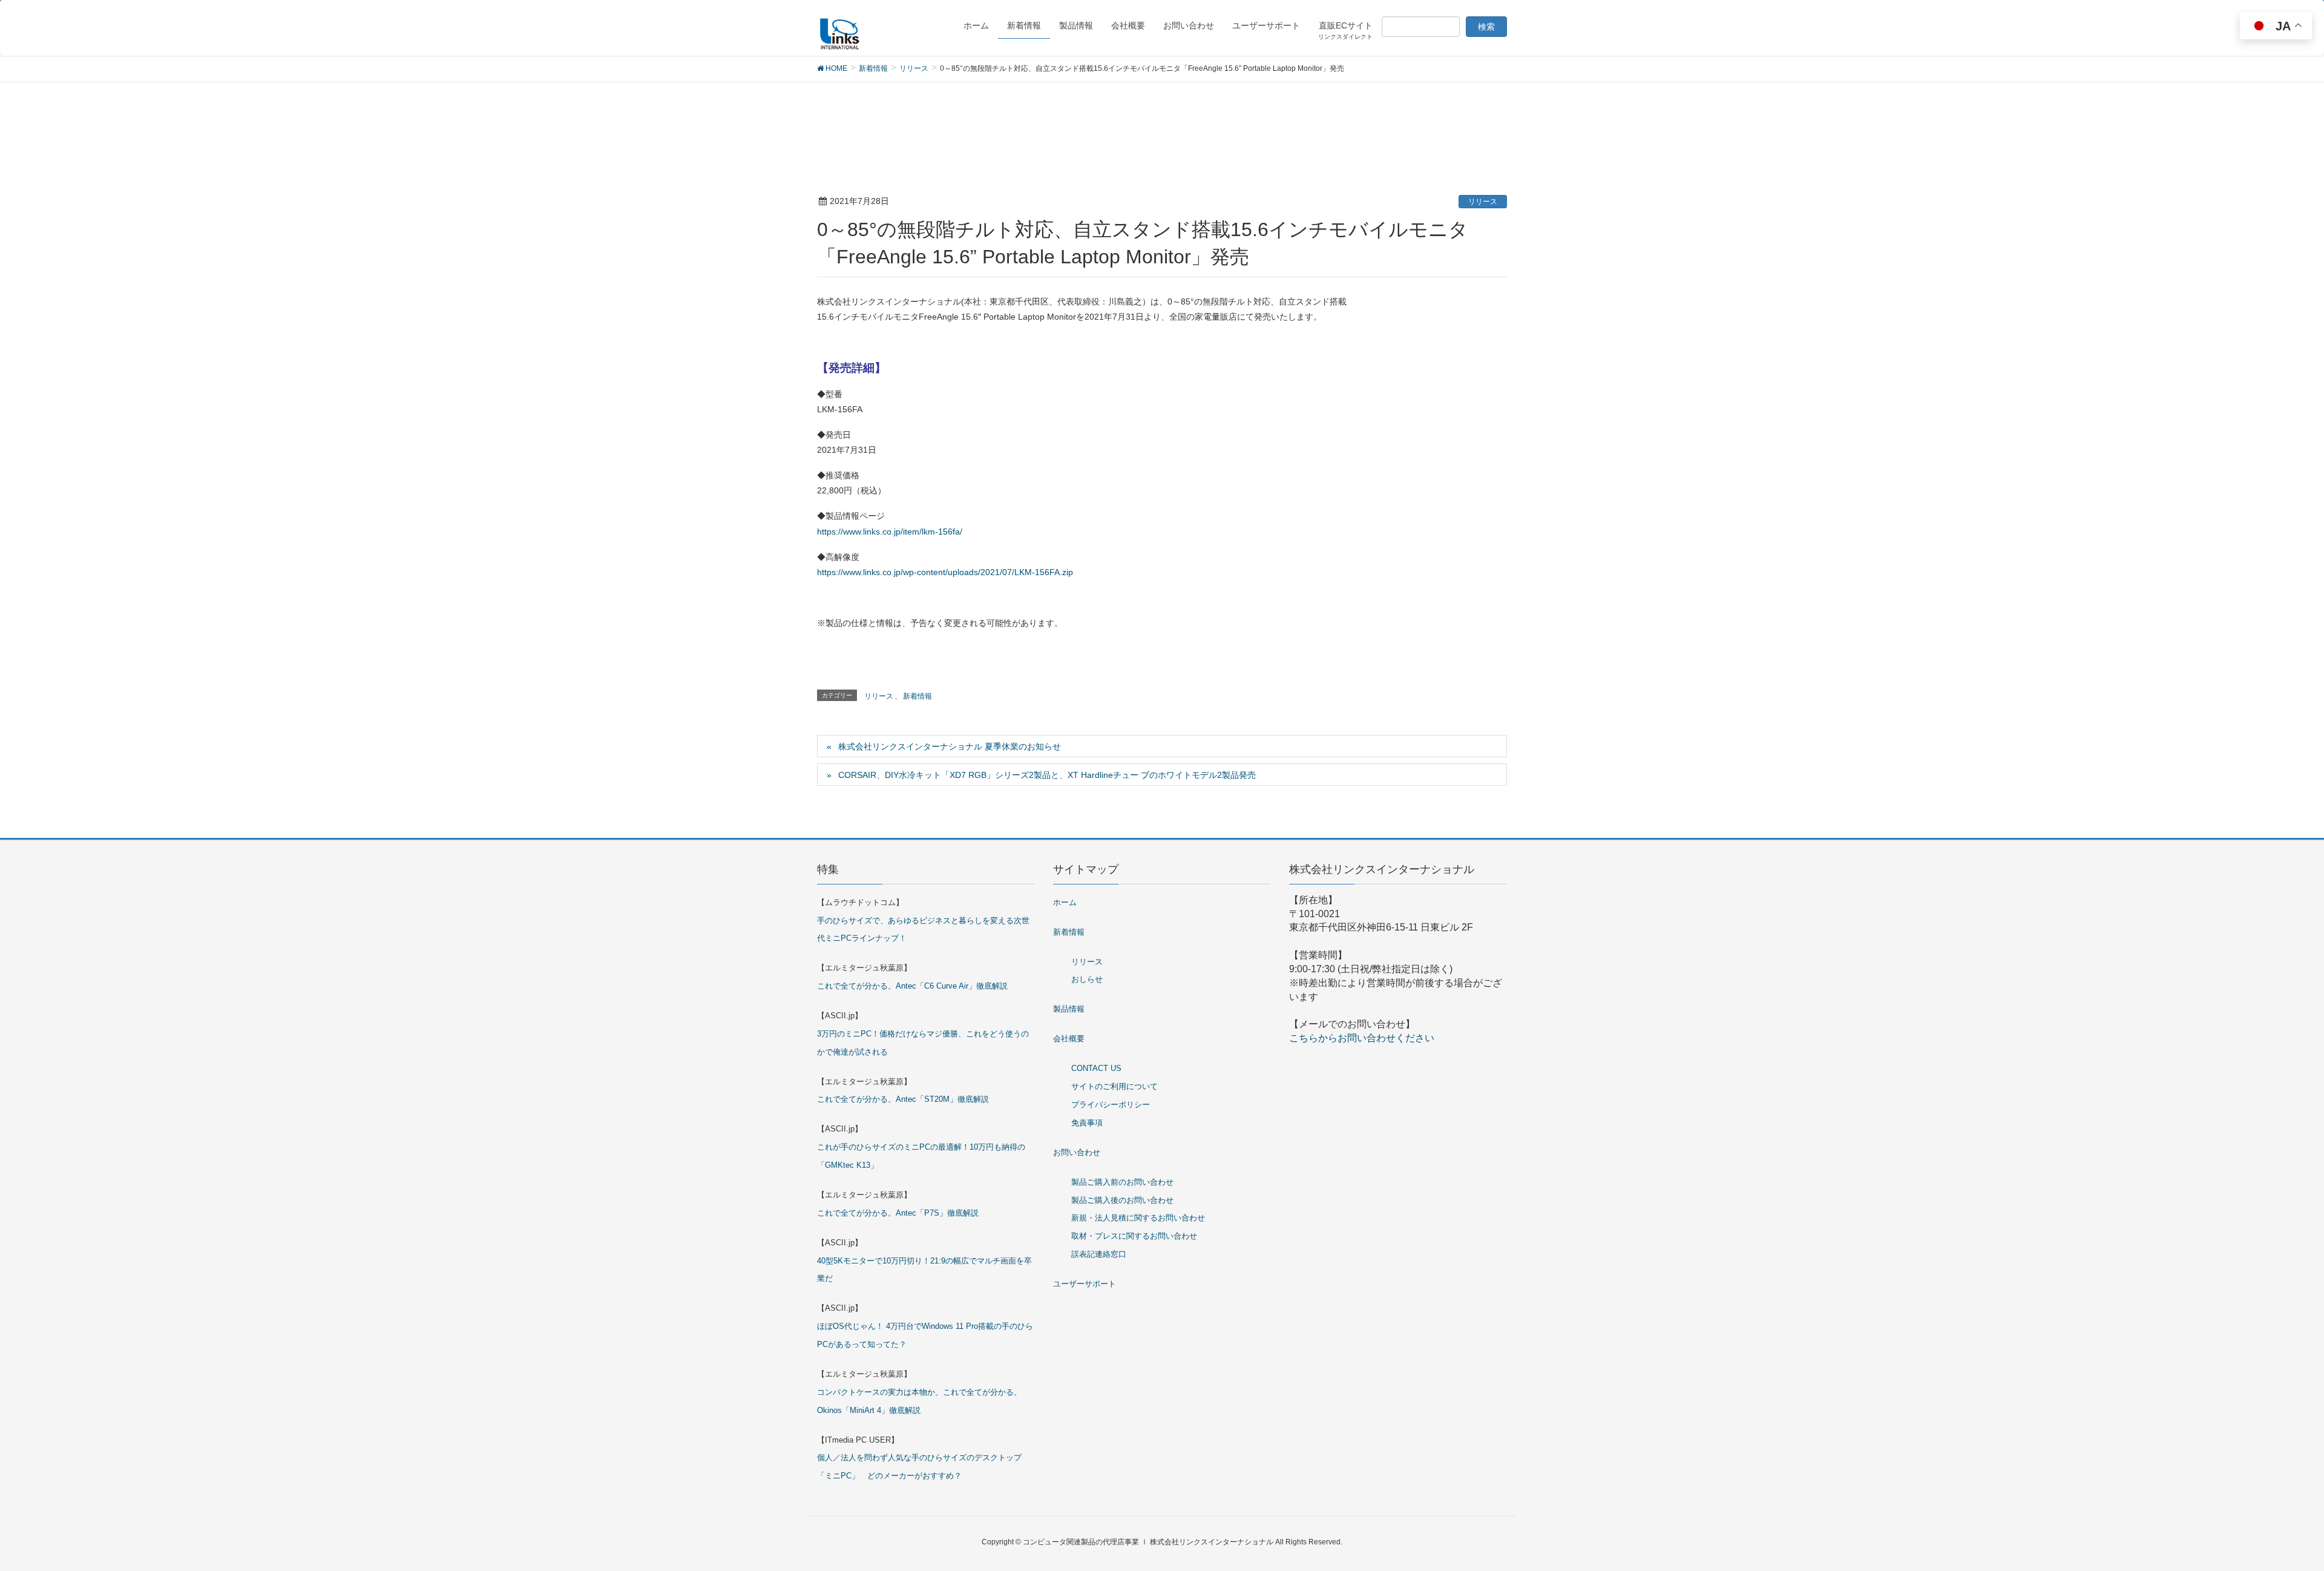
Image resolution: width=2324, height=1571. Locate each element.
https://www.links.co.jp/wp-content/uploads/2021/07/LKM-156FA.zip (945, 572)
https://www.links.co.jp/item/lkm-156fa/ (890, 532)
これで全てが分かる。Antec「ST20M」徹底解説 (903, 1099)
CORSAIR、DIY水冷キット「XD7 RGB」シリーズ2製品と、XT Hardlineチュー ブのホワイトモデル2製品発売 (1047, 775)
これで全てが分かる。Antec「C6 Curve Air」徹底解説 (912, 986)
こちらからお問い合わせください (1362, 1038)
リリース (1483, 202)
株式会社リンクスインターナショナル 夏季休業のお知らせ (950, 746)
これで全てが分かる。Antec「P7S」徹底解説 (898, 1213)
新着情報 (917, 696)
